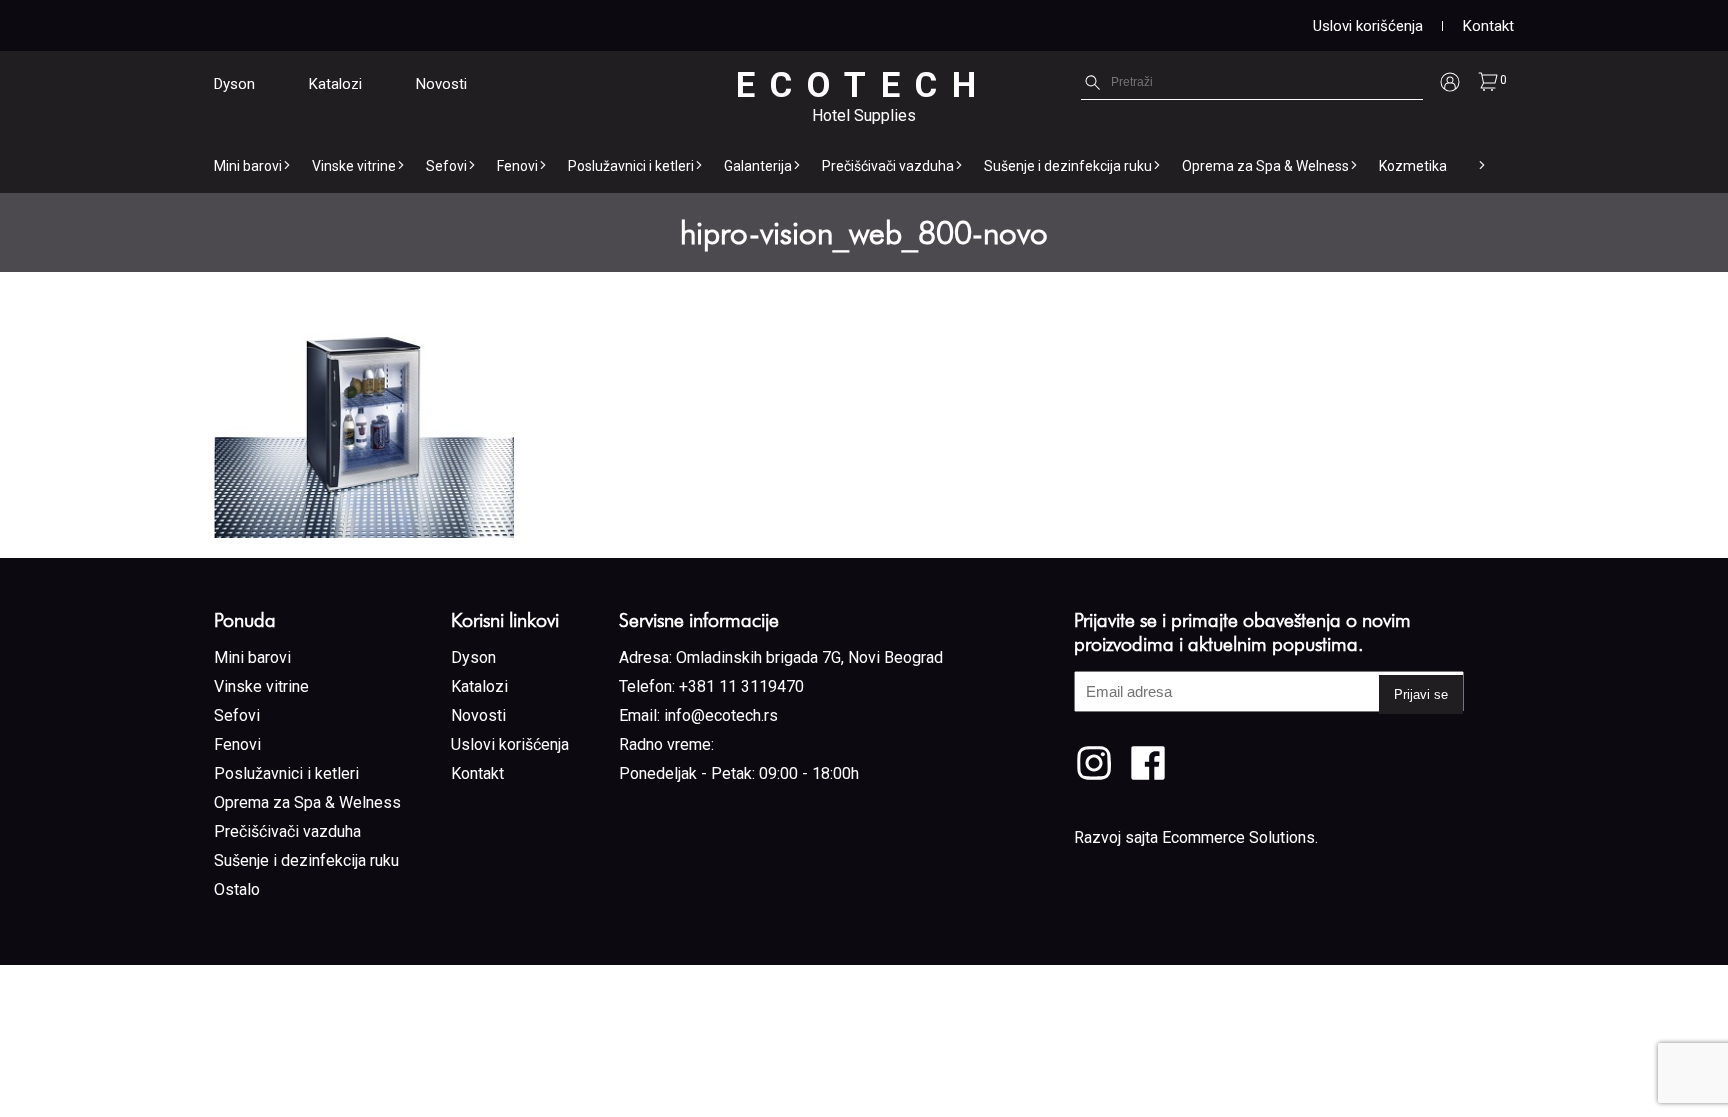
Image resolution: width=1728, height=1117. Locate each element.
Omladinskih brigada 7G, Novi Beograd (809, 657)
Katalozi (335, 84)
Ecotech (863, 85)
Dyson (234, 84)
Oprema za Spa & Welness (1265, 166)
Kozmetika (1413, 166)
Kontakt (1488, 26)
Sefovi (446, 166)
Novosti (441, 84)
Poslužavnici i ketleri (631, 166)
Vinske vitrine (354, 166)
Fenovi (517, 166)
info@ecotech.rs (721, 715)
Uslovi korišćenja (1368, 26)
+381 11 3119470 (741, 686)
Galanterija (758, 166)
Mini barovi (248, 166)
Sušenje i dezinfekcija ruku (1068, 166)
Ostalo (237, 889)
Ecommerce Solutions (1238, 837)
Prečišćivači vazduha (888, 166)
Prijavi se (1421, 694)
